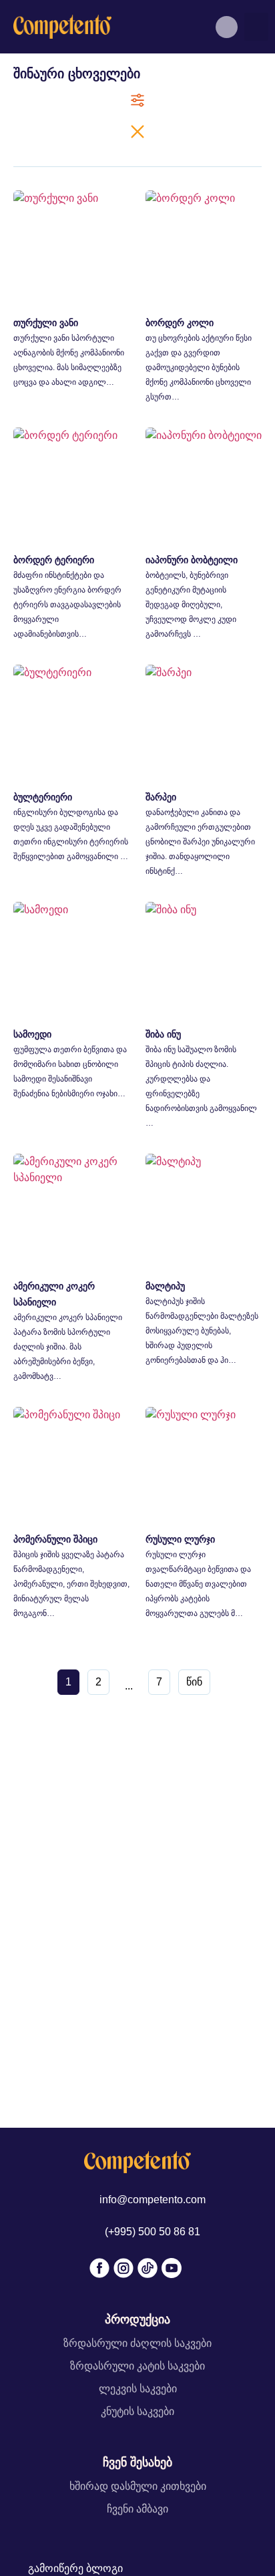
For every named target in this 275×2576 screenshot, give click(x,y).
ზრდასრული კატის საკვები (137, 2366)
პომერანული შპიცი (55, 1539)
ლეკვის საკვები (138, 2389)
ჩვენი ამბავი (137, 2509)
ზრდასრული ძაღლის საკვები (137, 2343)
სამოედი (32, 1034)
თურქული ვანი (46, 323)
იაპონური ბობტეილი (192, 560)
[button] (256, 27)
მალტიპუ (165, 1286)
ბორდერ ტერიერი (54, 560)
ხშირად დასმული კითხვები (138, 2486)
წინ (194, 1682)
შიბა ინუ (163, 1034)
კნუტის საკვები (137, 2411)
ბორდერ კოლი (180, 323)
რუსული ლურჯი (180, 1539)
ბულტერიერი (43, 797)
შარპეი (161, 797)
